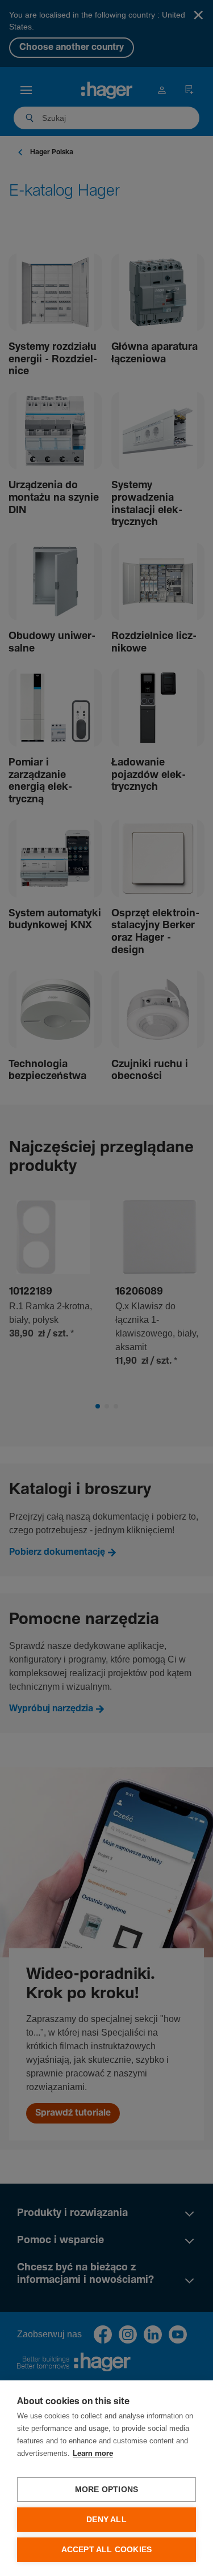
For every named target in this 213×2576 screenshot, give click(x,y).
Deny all (106, 2520)
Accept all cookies (107, 2550)
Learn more (93, 2454)
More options (106, 2490)
